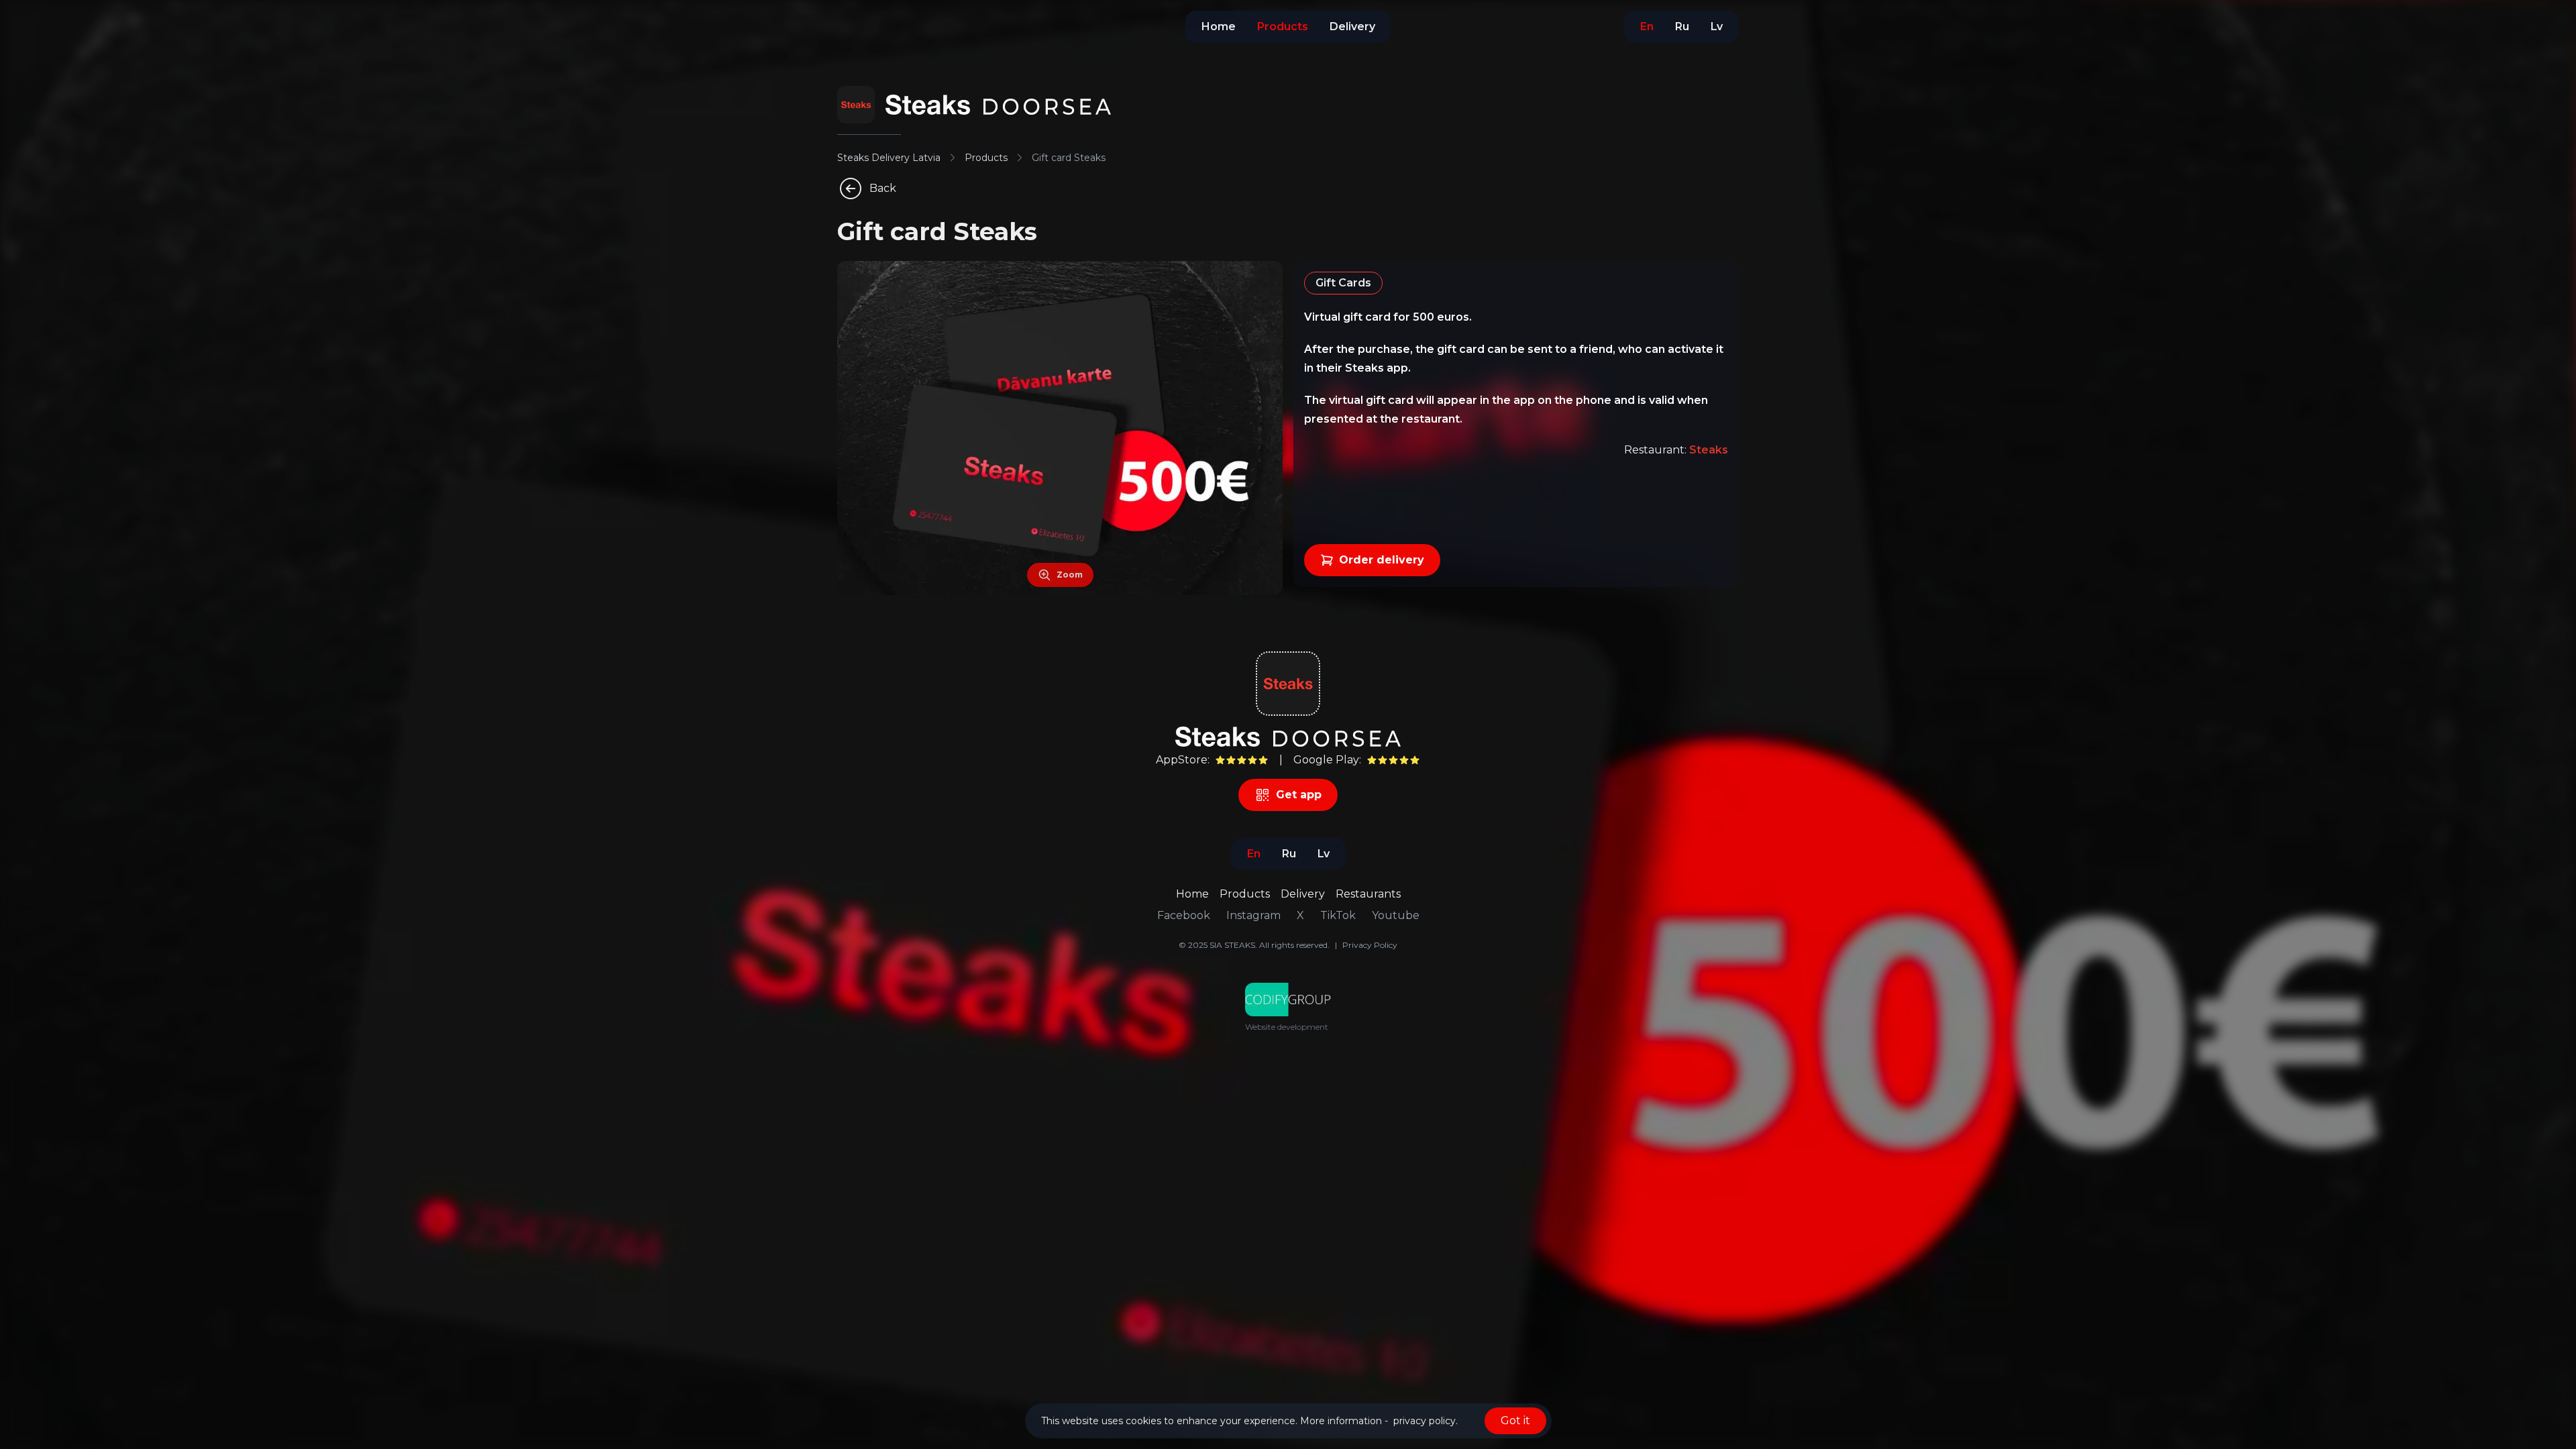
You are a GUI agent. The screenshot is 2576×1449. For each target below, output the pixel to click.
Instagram (1253, 915)
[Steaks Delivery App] (856, 105)
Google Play (1326, 760)
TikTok (1338, 915)
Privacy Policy (1370, 945)
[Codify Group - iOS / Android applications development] (1288, 1000)
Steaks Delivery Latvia (889, 158)
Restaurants (1368, 894)
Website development (1287, 1027)
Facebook (1184, 915)
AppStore (1182, 760)
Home (1192, 894)
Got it (1515, 1420)
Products (986, 158)
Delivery (1303, 894)
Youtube (1396, 915)
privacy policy (1425, 1421)
